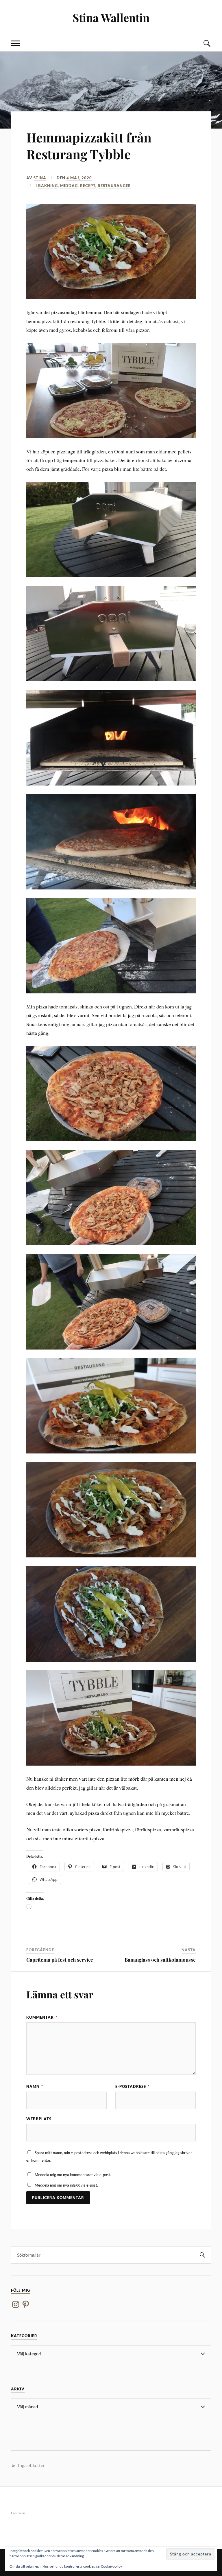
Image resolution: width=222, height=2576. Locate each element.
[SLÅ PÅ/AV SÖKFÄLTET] (207, 43)
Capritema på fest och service (60, 1960)
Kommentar (42, 2017)
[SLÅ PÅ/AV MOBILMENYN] (15, 43)
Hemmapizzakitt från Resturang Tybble (89, 145)
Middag (69, 186)
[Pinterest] (26, 2304)
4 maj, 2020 (79, 178)
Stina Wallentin (111, 18)
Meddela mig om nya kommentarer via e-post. (73, 2175)
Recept (88, 186)
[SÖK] (202, 2255)
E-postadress (132, 2086)
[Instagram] (16, 2304)
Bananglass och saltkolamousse (160, 1960)
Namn (35, 2086)
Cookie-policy (111, 2566)
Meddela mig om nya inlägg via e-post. (66, 2185)
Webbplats (39, 2119)
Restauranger (114, 186)
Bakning (48, 186)
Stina (40, 178)
